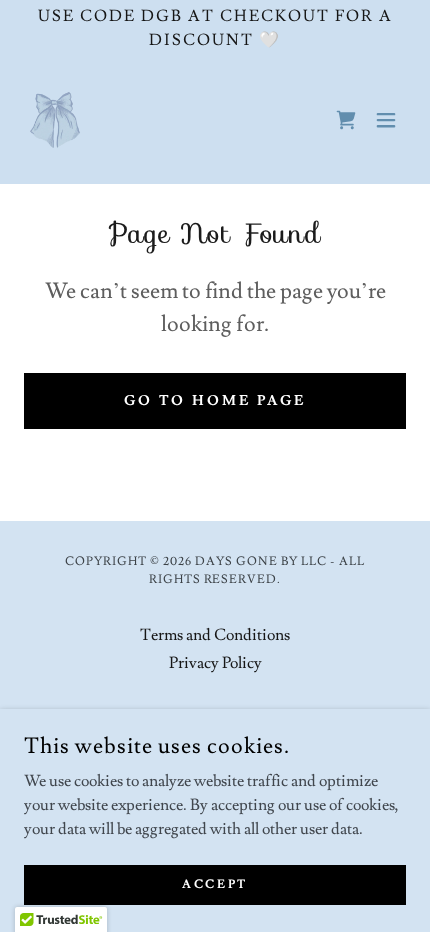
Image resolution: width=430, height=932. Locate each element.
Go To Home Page (215, 401)
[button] (386, 120)
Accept (214, 884)
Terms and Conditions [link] (215, 635)
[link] (55, 120)
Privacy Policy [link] (215, 663)
